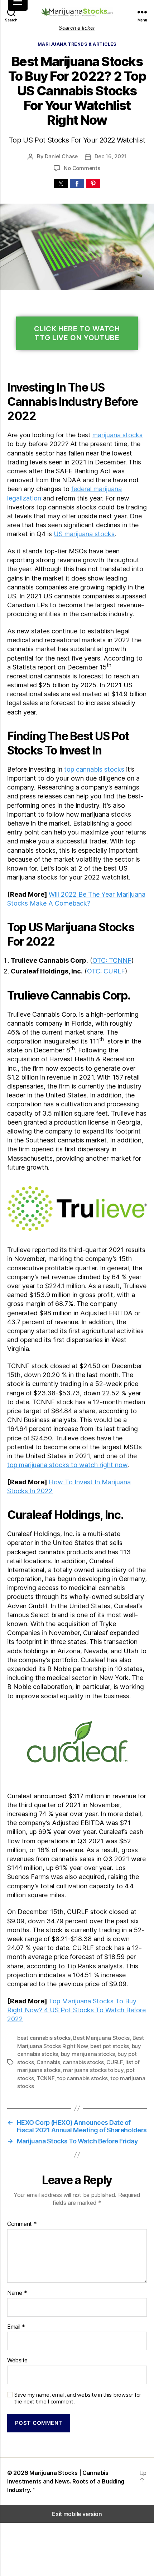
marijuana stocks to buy (93, 2070)
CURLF (115, 2062)
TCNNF (45, 2078)
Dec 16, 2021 (110, 156)
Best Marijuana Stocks (101, 2038)
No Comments (82, 168)
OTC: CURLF (106, 971)
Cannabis (48, 2062)
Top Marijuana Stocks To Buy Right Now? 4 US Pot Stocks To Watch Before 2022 (76, 2010)
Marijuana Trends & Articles (77, 44)
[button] (61, 184)
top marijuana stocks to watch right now (67, 1465)
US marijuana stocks (84, 534)
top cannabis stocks (94, 769)
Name (17, 2293)
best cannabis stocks (44, 2038)
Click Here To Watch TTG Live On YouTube (77, 333)
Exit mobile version (77, 2514)
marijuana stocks (117, 435)
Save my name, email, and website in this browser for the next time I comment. (78, 2398)
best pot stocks (110, 2046)
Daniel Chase (61, 156)
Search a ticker (77, 28)
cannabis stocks (83, 2062)
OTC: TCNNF (112, 960)
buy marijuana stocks (88, 2054)
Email (16, 2327)
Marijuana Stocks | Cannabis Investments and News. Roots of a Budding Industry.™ (66, 2481)
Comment (22, 2224)
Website (17, 2361)
